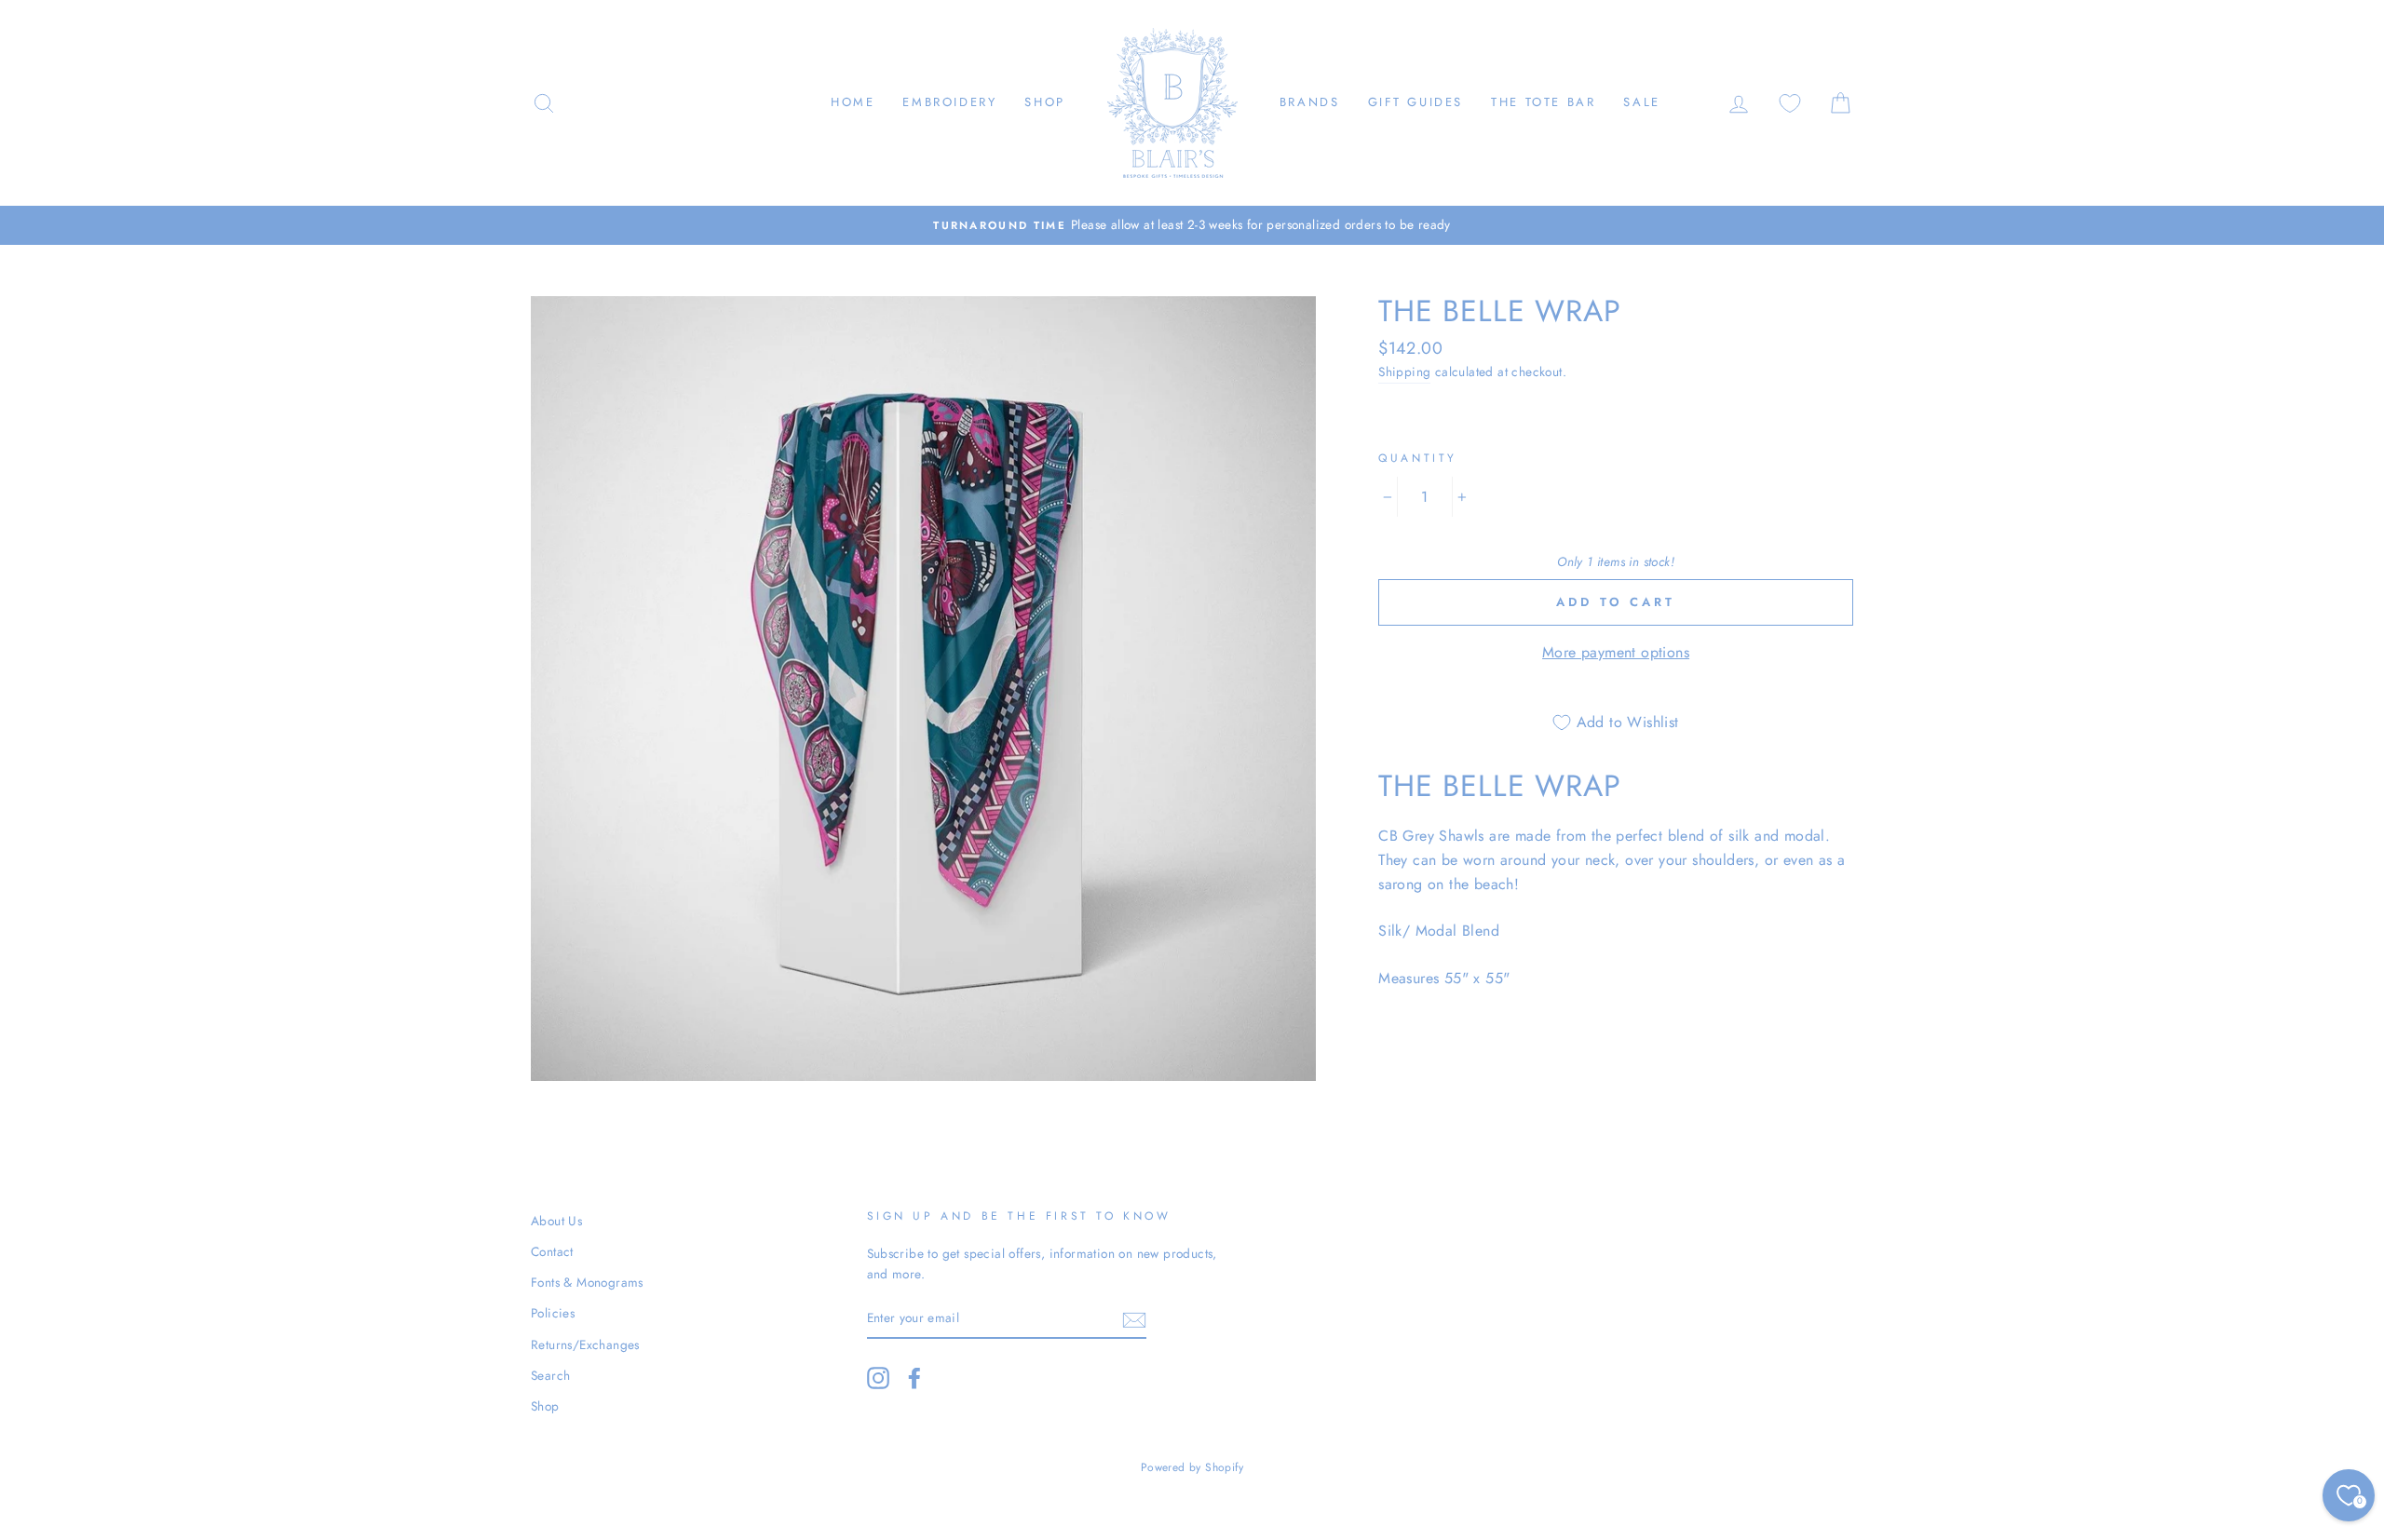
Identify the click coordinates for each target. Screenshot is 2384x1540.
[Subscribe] (1134, 1318)
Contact (552, 1251)
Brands (1310, 102)
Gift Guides (1416, 102)
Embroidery (949, 102)
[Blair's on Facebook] (914, 1378)
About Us (556, 1221)
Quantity (1418, 458)
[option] (1192, 225)
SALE (1641, 102)
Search (550, 1375)
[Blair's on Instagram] (878, 1378)
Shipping (1404, 371)
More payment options (1616, 652)
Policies (553, 1313)
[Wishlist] (1790, 103)
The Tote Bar (1543, 102)
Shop (1044, 102)
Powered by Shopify (1192, 1467)
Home (853, 102)
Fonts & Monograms (587, 1282)
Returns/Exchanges (585, 1344)
